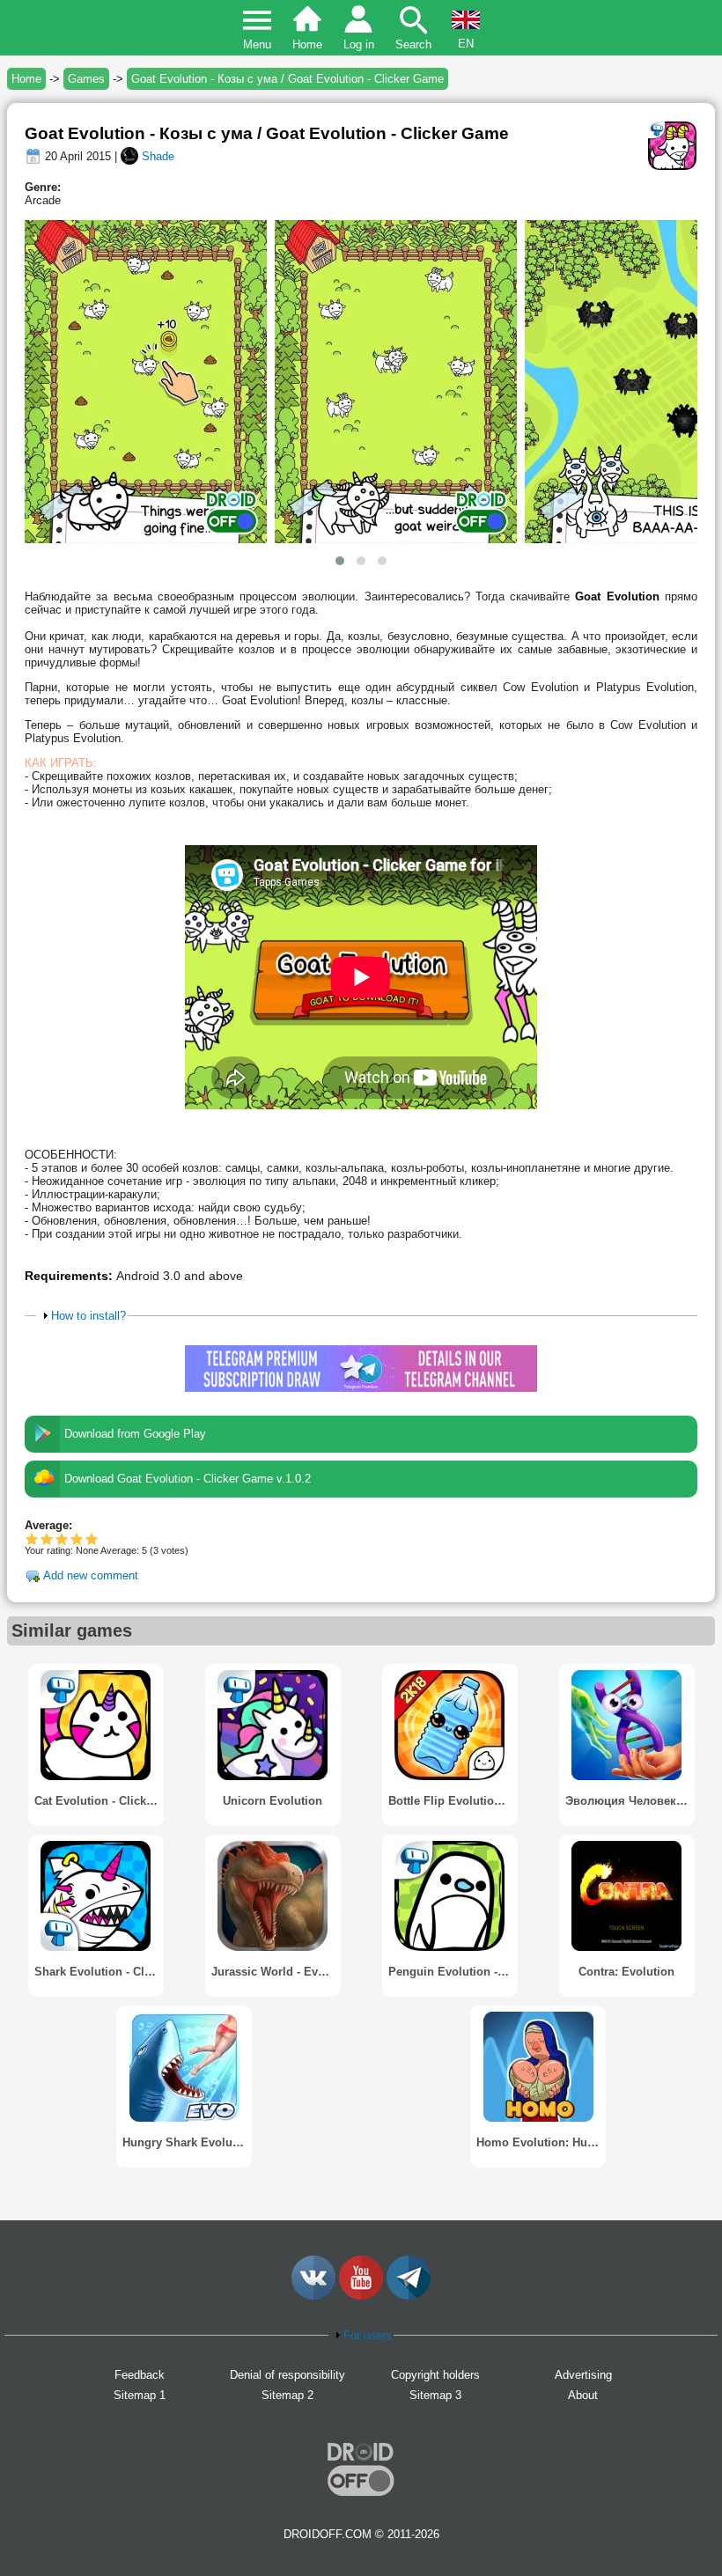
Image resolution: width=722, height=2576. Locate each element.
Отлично (92, 1538)
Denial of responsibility (287, 2375)
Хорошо (62, 1538)
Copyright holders (435, 2375)
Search (413, 44)
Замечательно (77, 1538)
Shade (158, 156)
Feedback (140, 2375)
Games (86, 79)
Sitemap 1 (140, 2395)
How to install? (88, 1316)
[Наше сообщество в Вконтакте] (313, 2296)
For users (368, 2335)
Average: (48, 1525)
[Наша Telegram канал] (409, 2296)
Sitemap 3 (435, 2395)
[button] (340, 561)
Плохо (32, 1538)
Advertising (583, 2375)
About (583, 2395)
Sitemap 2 (287, 2395)
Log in (359, 44)
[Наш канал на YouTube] (361, 2296)
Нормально (47, 1538)
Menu (257, 44)
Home (307, 44)
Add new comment (91, 1575)
